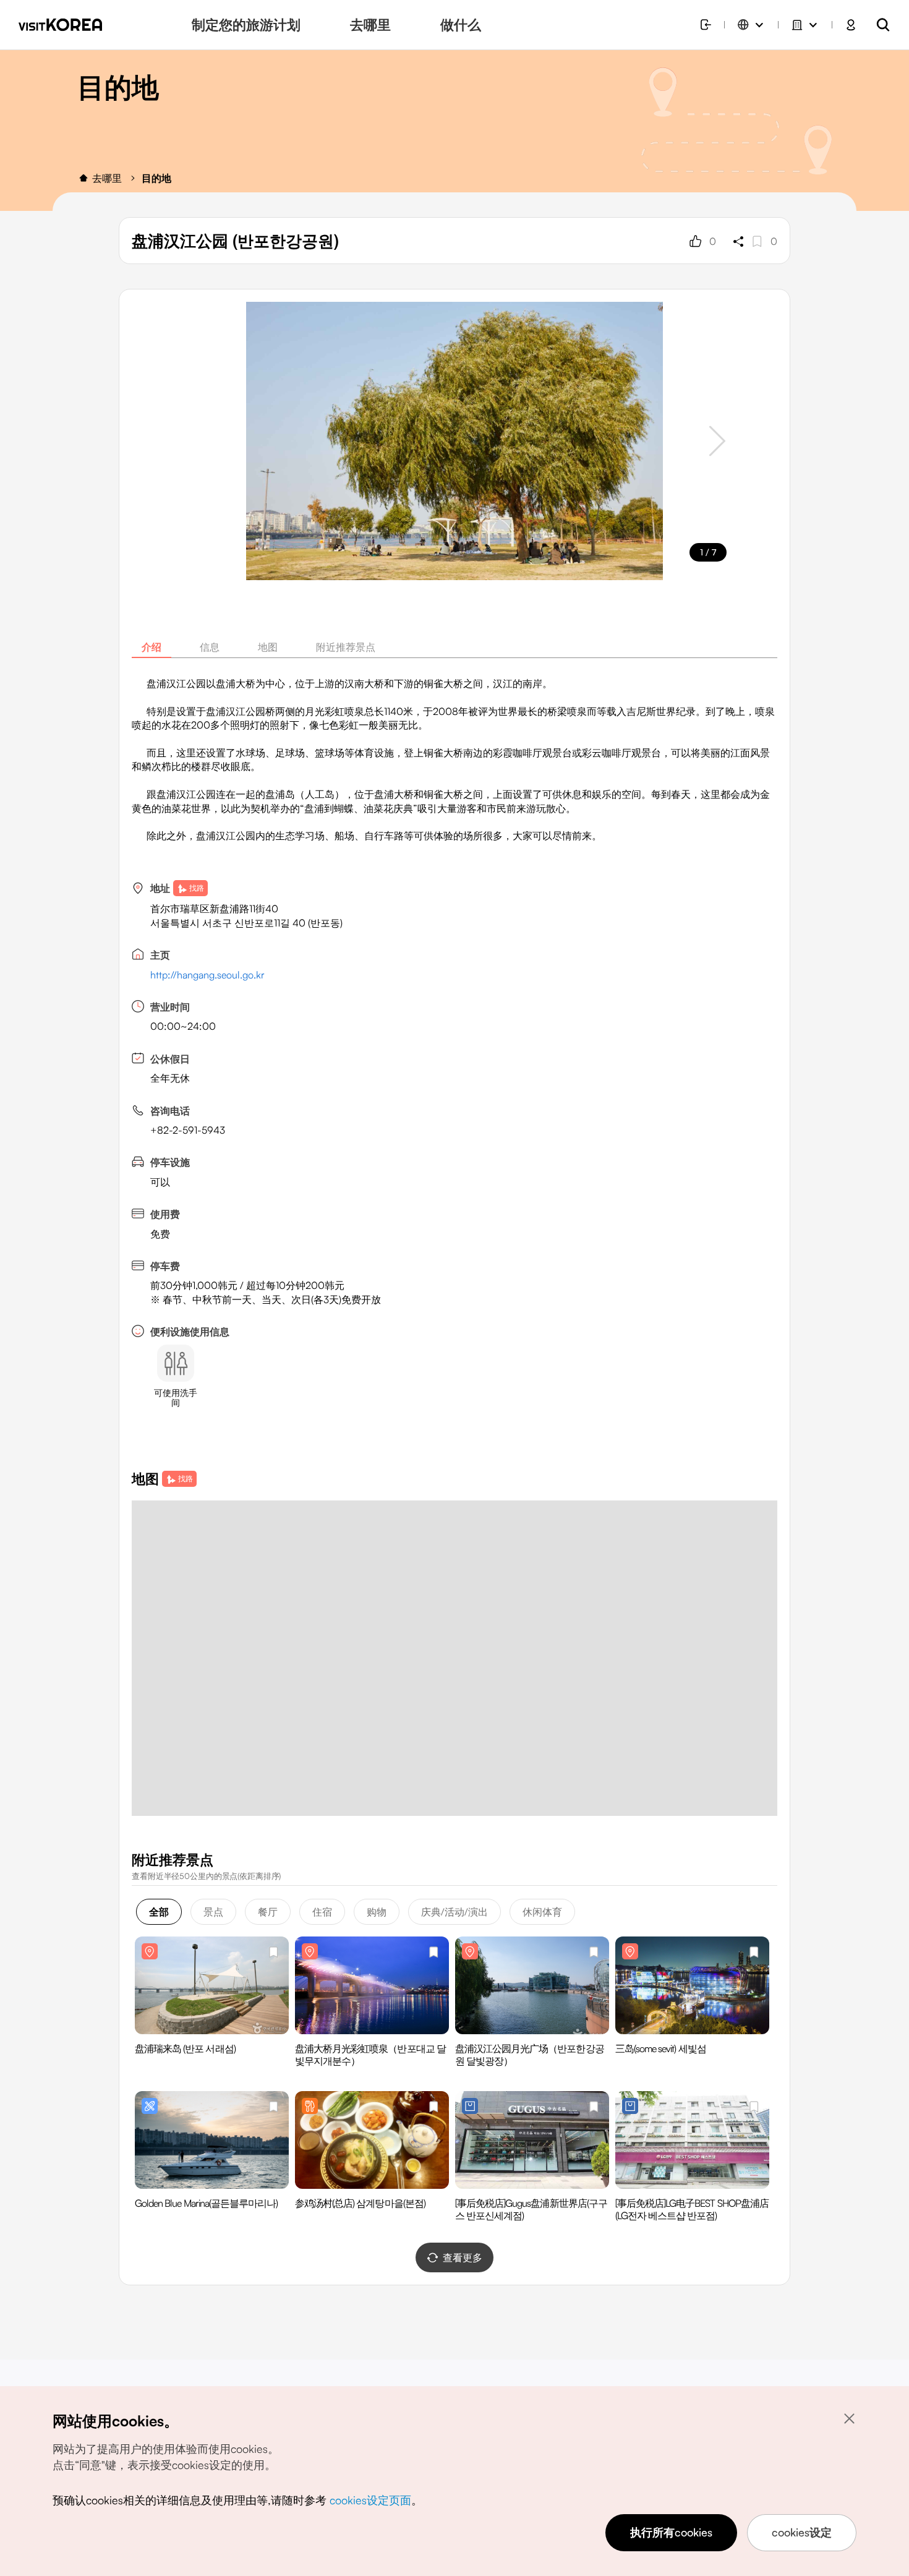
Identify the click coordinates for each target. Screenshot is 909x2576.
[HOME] (83, 178)
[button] (717, 441)
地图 (268, 647)
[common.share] (738, 241)
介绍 (151, 647)
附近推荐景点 (346, 647)
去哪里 (107, 178)
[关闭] (849, 2418)
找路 (197, 888)
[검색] (883, 25)
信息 (210, 647)
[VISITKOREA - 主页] (60, 25)
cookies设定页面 (370, 2500)
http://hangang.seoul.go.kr (207, 975)
